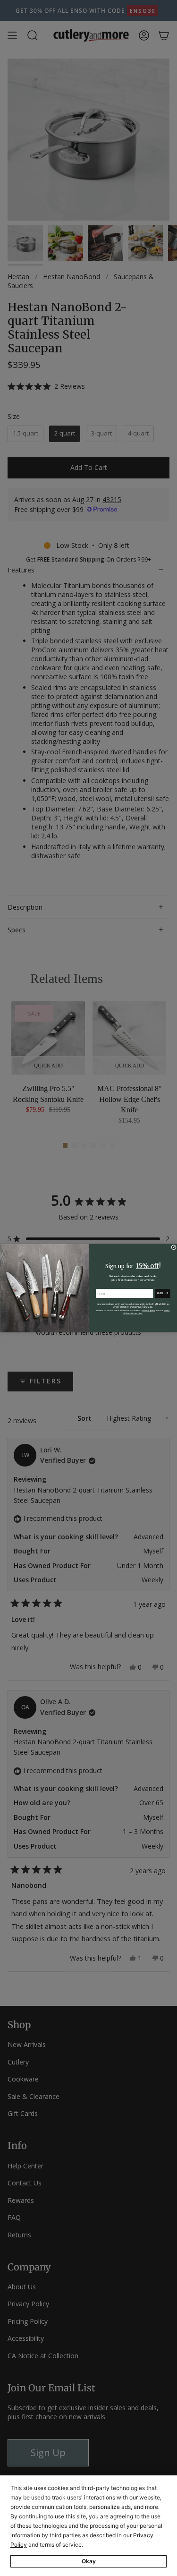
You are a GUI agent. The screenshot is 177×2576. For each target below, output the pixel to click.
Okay (89, 2561)
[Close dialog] (173, 1247)
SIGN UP (162, 1293)
